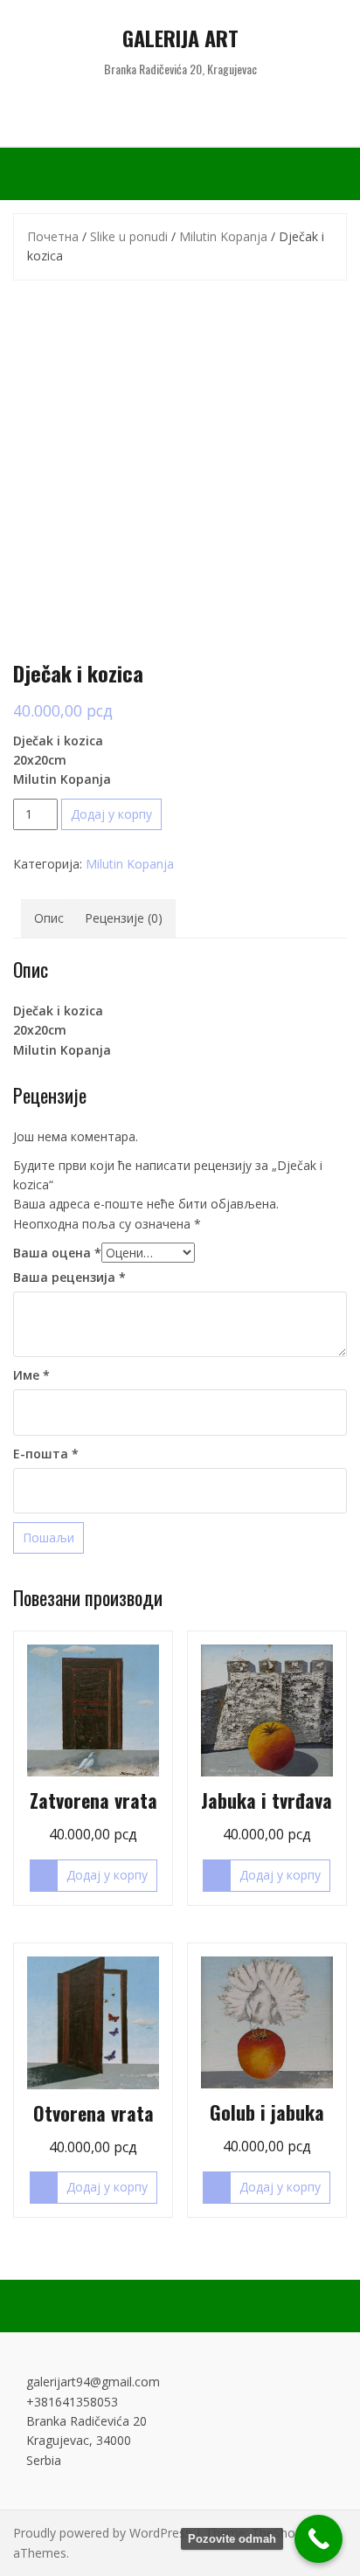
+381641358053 (72, 2402)
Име (31, 1375)
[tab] (49, 918)
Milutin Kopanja (223, 236)
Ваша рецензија (69, 1277)
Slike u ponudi (129, 236)
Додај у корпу (111, 814)
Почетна (53, 236)
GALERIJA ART (180, 38)
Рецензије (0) (124, 918)
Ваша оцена (57, 1253)
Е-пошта (46, 1454)
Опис (49, 918)
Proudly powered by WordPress (102, 2533)
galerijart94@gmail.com (93, 2382)
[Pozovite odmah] (318, 2539)
